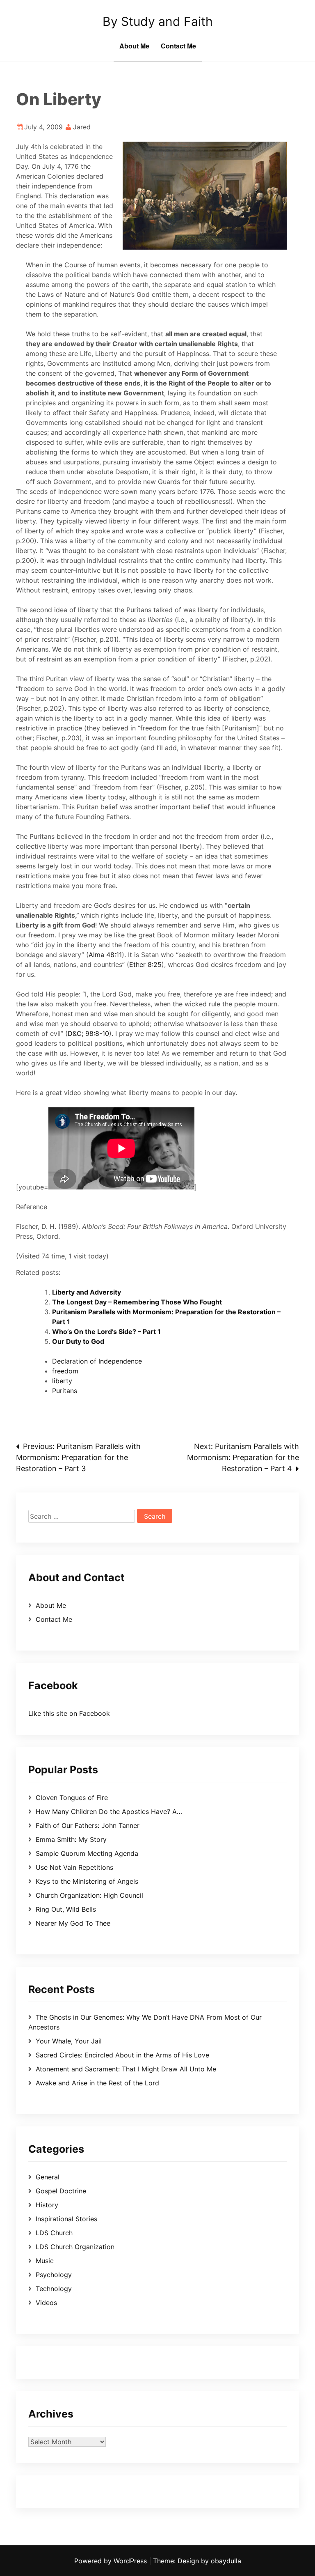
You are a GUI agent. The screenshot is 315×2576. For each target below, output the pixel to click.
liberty (62, 1381)
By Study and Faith (158, 21)
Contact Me (178, 46)
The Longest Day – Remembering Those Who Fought (137, 1302)
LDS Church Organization (75, 2247)
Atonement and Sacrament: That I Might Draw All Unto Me (126, 2069)
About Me (134, 46)
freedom (65, 1371)
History (47, 2205)
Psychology (54, 2275)
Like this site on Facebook (69, 1713)
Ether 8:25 (145, 964)
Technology (54, 2289)
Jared (82, 127)
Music (45, 2261)
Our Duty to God (78, 1341)
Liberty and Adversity (87, 1292)
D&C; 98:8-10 (88, 1033)
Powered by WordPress (112, 2561)
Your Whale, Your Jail (69, 2041)
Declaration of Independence (97, 1361)
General (48, 2177)
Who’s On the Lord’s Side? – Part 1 (106, 1332)
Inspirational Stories (66, 2219)
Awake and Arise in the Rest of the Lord (97, 2083)
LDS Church (54, 2233)
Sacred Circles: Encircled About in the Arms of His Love (122, 2055)
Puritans (65, 1391)
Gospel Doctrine (61, 2191)
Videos (46, 2303)
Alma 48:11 (105, 955)
